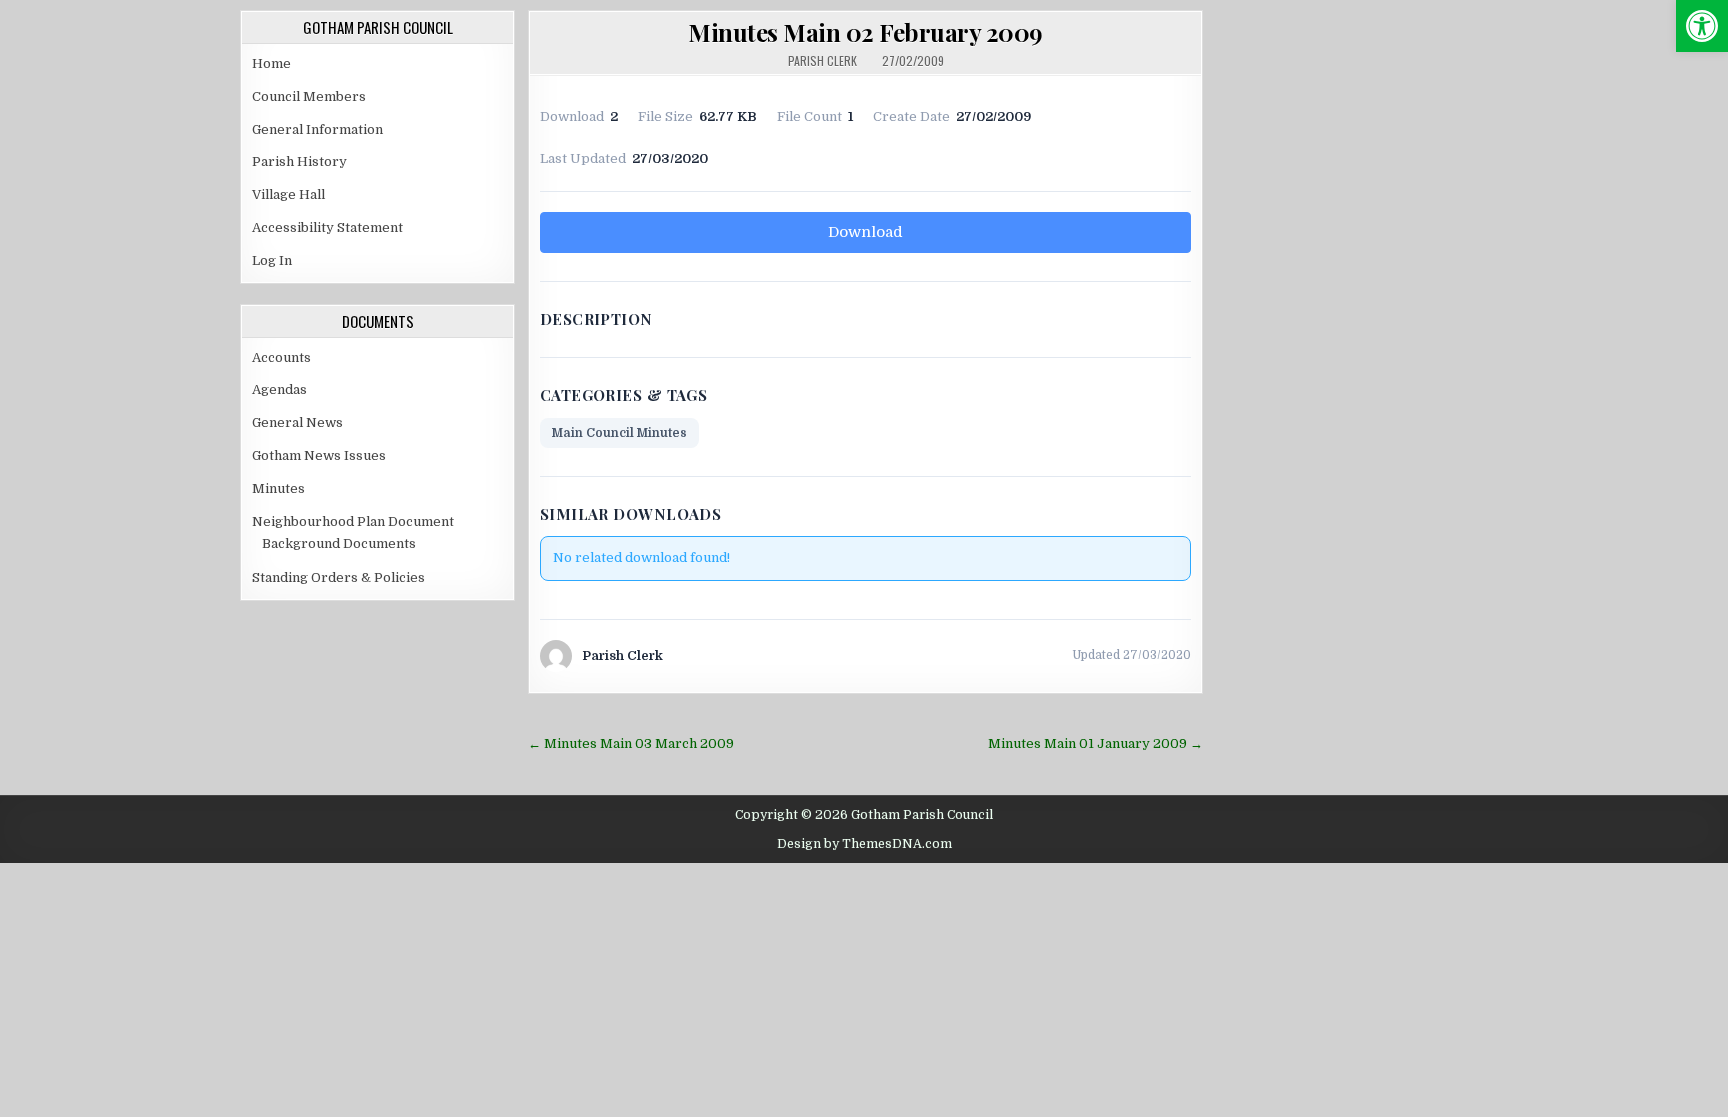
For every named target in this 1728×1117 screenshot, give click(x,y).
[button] (1702, 26)
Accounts (281, 357)
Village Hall (288, 194)
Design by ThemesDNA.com (864, 844)
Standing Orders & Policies (338, 577)
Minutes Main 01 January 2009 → (1095, 743)
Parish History (299, 161)
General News (297, 422)
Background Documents (339, 543)
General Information (317, 129)
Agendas (279, 389)
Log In (272, 260)
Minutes (278, 488)
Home (271, 63)
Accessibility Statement (327, 227)
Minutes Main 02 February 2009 (865, 32)
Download (865, 232)
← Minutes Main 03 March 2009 (631, 743)
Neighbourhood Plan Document (353, 521)
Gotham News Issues (319, 455)
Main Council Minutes (619, 433)
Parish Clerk (822, 61)
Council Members (309, 96)
